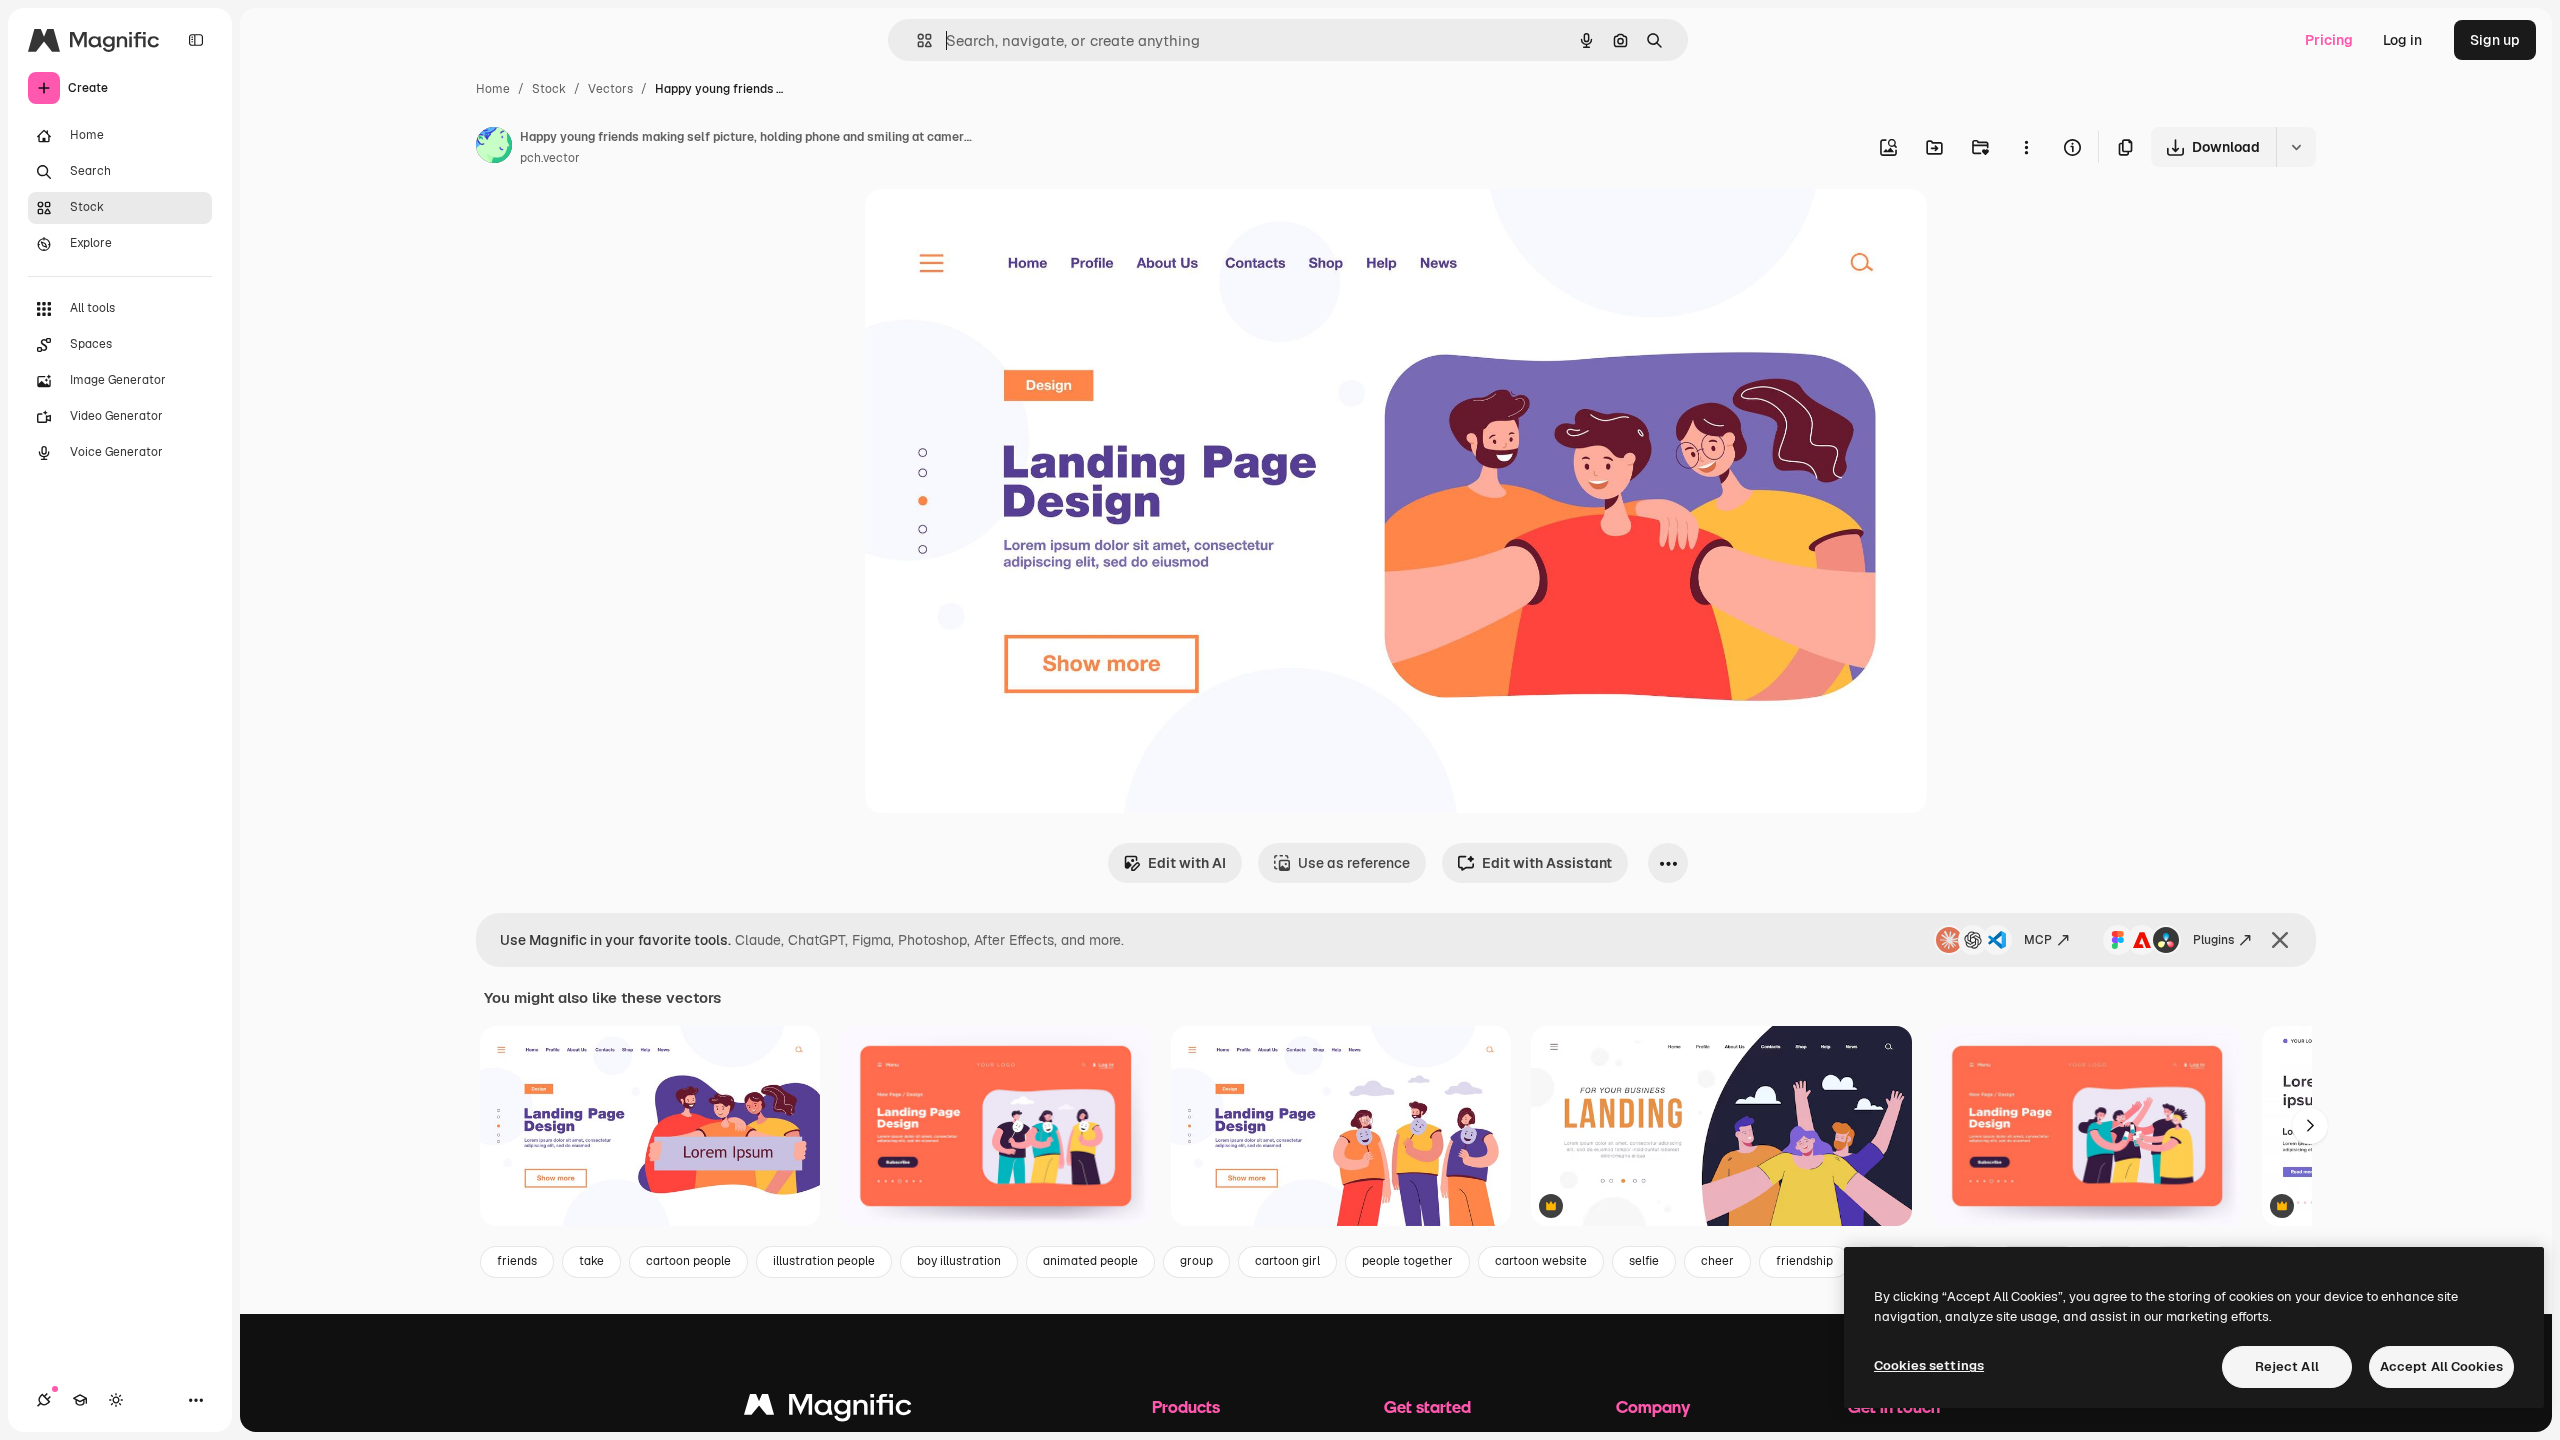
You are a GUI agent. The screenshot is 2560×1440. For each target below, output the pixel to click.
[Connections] (44, 1400)
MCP (2038, 940)
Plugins (2213, 940)
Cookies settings (1929, 1365)
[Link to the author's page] (494, 148)
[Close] (2280, 940)
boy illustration (959, 1261)
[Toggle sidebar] (196, 40)
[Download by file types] (2296, 147)
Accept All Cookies (2441, 1366)
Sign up (2495, 40)
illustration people (824, 1261)
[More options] (2026, 147)
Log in (2402, 40)
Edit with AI (1187, 863)
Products (1186, 1406)
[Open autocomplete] (916, 40)
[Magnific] (828, 1409)
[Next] (2310, 1126)
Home (493, 89)
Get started (1427, 1406)
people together (1407, 1261)
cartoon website (1541, 1261)
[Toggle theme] (116, 1400)
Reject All (2287, 1366)
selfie (1644, 1261)
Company (1653, 1406)
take (591, 1261)
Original (993, 227)
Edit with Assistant (1547, 863)
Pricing (2329, 40)
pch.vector (550, 158)
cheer (1717, 1261)
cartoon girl (1287, 1261)
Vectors (610, 89)
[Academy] (80, 1400)
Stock (549, 89)
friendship (1804, 1261)
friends (517, 1261)
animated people (1090, 1261)
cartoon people (688, 1261)
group (1196, 1261)
